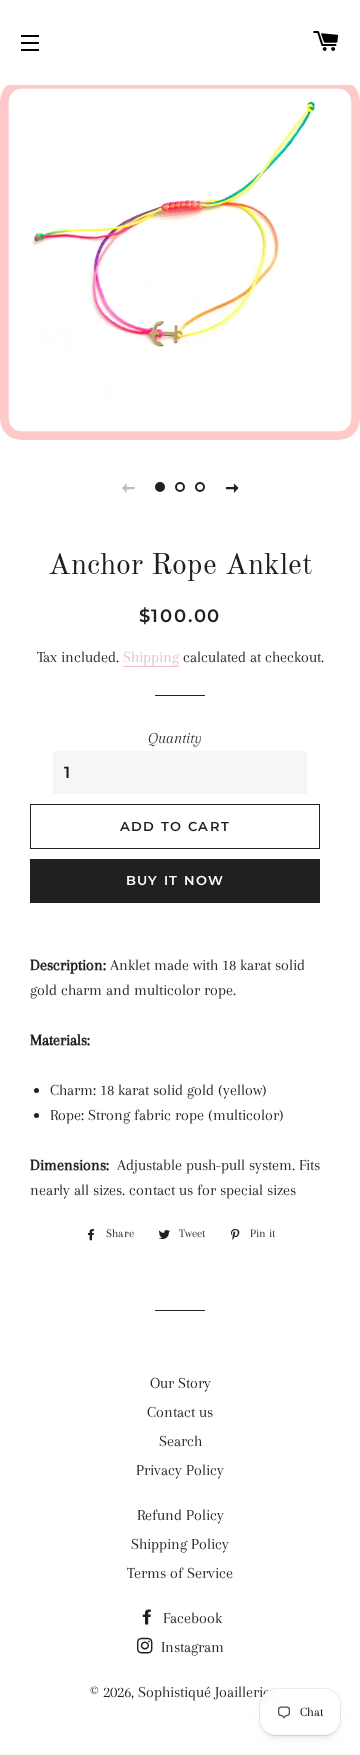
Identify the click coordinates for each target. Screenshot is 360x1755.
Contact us (180, 1412)
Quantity (175, 738)
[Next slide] (232, 487)
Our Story (180, 1383)
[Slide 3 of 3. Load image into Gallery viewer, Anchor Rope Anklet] (200, 487)
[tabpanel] (180, 260)
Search (180, 1441)
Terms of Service (180, 1573)
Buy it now (175, 880)
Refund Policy (180, 1515)
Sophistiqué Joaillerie (204, 1692)
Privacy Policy (180, 1470)
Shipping (151, 657)
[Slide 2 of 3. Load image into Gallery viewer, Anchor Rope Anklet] (180, 487)
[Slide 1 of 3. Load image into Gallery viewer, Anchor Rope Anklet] (160, 487)
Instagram (190, 1647)
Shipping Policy (180, 1544)
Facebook (190, 1618)
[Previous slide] (128, 487)
